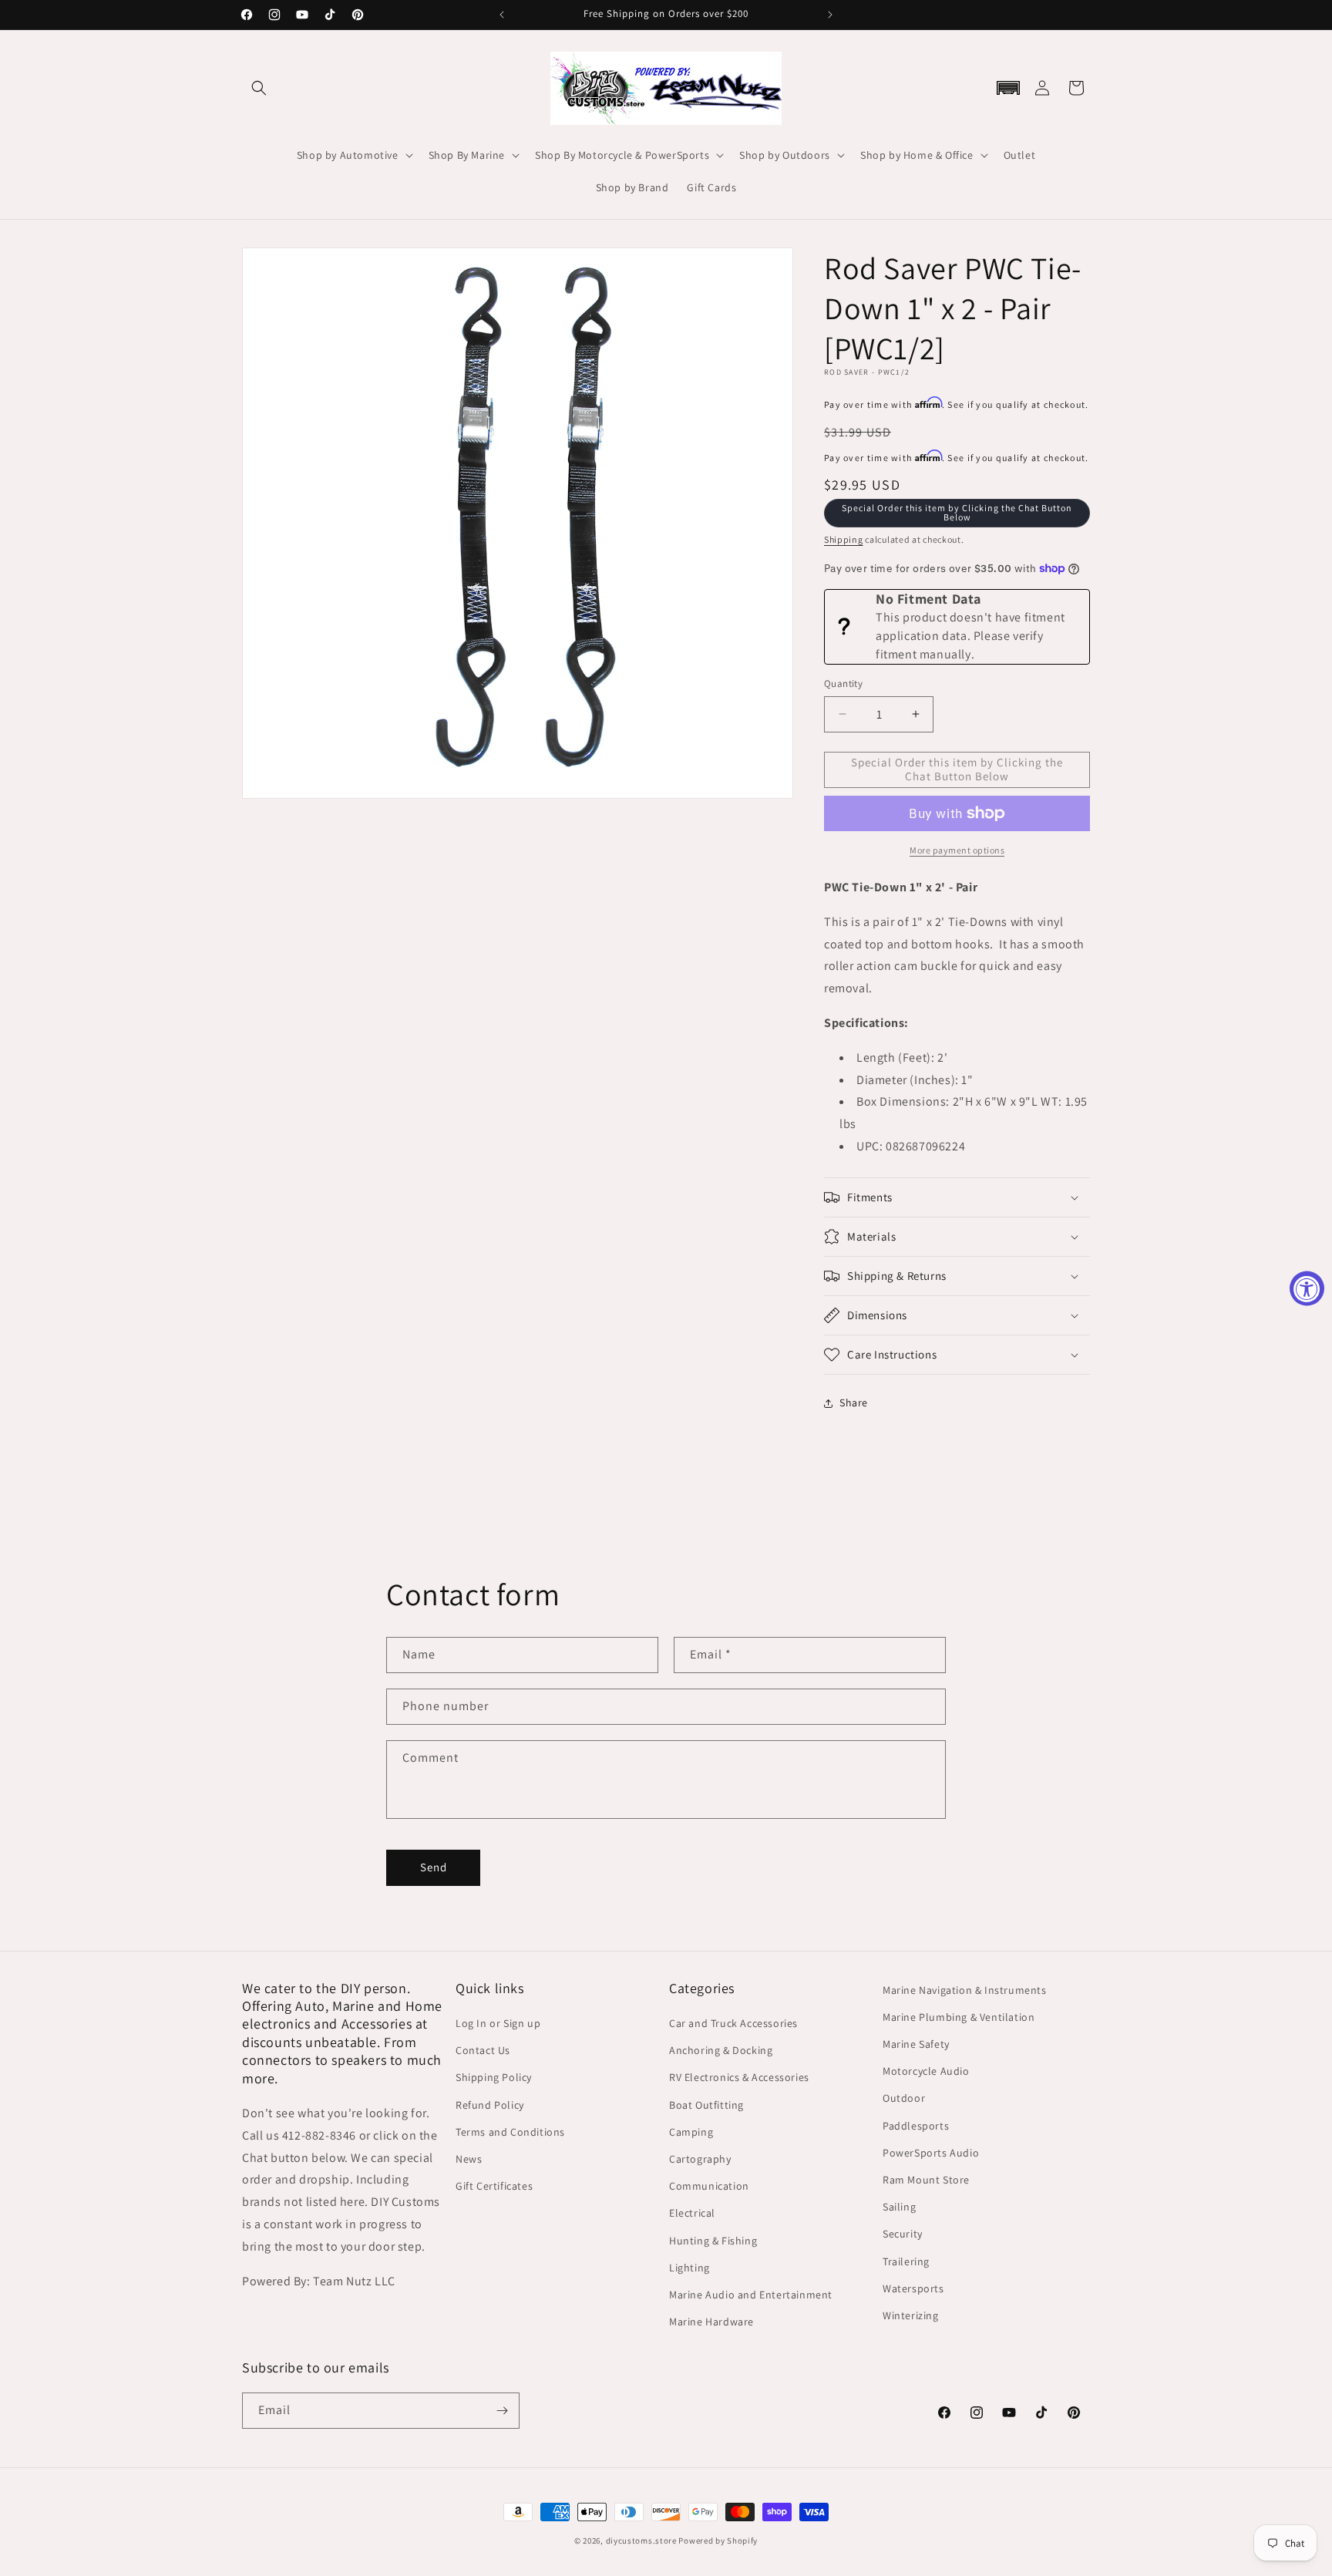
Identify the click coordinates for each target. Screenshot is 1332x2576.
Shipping (844, 539)
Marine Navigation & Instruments (965, 1990)
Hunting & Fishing (713, 2241)
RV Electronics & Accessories (739, 2077)
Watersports (913, 2288)
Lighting (690, 2268)
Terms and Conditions (510, 2132)
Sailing (899, 2207)
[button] (259, 88)
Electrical (692, 2213)
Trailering (906, 2261)
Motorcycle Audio (926, 2071)
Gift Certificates (494, 2186)
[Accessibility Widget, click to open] (1307, 1288)
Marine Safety (916, 2044)
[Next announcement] (830, 15)
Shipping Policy (494, 2077)
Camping (691, 2132)
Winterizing (911, 2315)
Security (903, 2234)
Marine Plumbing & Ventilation (959, 2017)
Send (434, 1867)
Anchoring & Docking (721, 2050)
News (469, 2159)
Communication (709, 2186)
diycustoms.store (641, 2541)
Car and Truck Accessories (733, 2023)
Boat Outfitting (706, 2105)
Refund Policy (490, 2105)
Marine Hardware (711, 2322)
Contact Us (483, 2050)
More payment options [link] (957, 850)
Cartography (700, 2159)
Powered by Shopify (718, 2541)
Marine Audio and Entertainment (751, 2295)
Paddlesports (916, 2126)
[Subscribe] (502, 2411)
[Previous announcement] (502, 15)
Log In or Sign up (498, 2023)
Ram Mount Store (926, 2180)
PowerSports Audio (931, 2153)
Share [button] (854, 1402)
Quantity (843, 684)
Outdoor (904, 2098)
